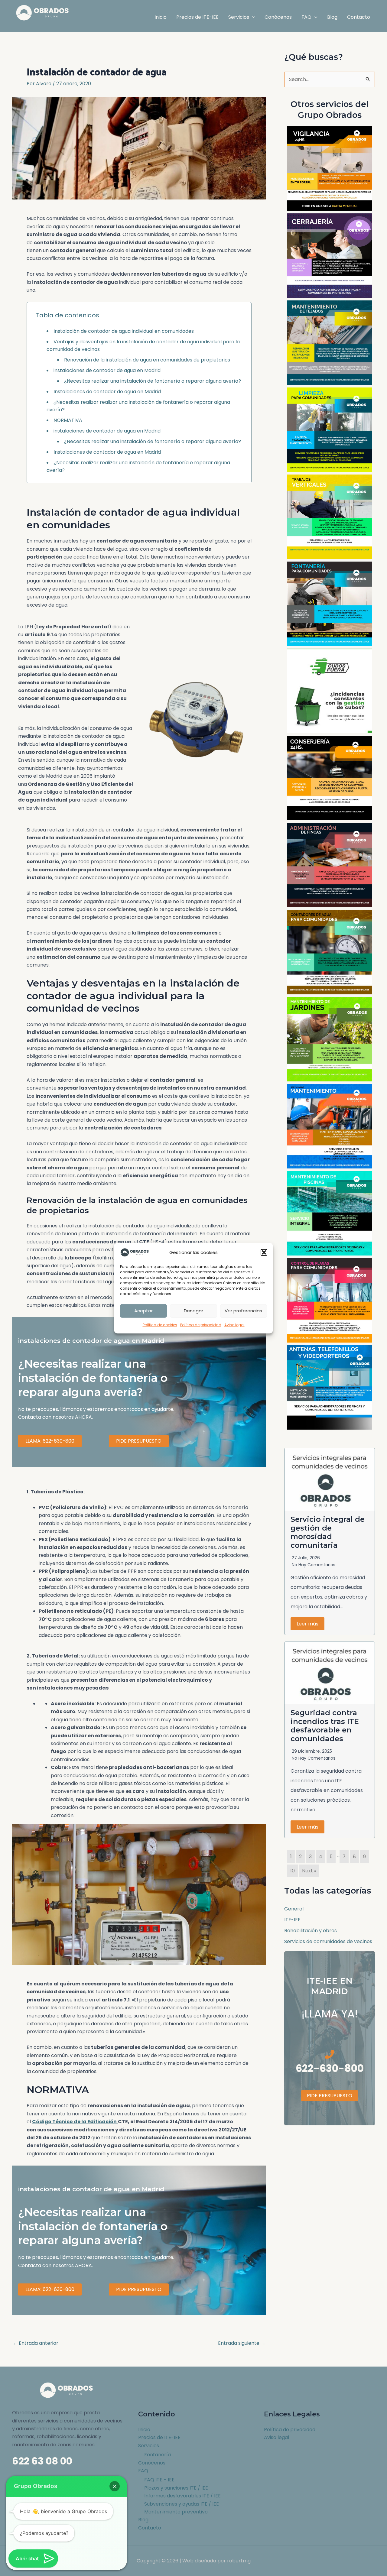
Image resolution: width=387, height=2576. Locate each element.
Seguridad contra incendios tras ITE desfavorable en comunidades (325, 1726)
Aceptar (143, 1311)
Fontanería (158, 2455)
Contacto (150, 2528)
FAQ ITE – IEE (159, 2480)
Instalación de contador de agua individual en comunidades (124, 331)
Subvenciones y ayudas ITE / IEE (182, 2504)
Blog (143, 2520)
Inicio (144, 2430)
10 (293, 1871)
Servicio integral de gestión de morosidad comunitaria (328, 1532)
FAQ (143, 2471)
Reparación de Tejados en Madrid (330, 343)
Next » (309, 1871)
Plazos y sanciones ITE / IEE (176, 2488)
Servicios (149, 2446)
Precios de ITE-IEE (159, 2437)
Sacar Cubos (330, 691)
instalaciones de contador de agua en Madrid (107, 370)
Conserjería (330, 778)
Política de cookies (160, 1325)
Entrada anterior (36, 2343)
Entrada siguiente (242, 2343)
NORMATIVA (68, 420)
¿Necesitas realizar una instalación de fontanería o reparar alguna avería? (153, 381)
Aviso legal (234, 1325)
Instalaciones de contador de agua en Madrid (107, 392)
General (294, 1909)
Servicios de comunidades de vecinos (328, 1941)
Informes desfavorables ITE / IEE (182, 2496)
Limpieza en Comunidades (330, 430)
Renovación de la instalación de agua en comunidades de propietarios (147, 360)
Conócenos (152, 2463)
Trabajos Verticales (330, 517)
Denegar (193, 1311)
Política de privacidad (201, 1325)
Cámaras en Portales (330, 168)
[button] (264, 1252)
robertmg (239, 2561)
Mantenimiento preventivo (176, 2512)
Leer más (307, 1624)
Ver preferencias (243, 1311)
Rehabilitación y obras (311, 1931)
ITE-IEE (292, 1920)
